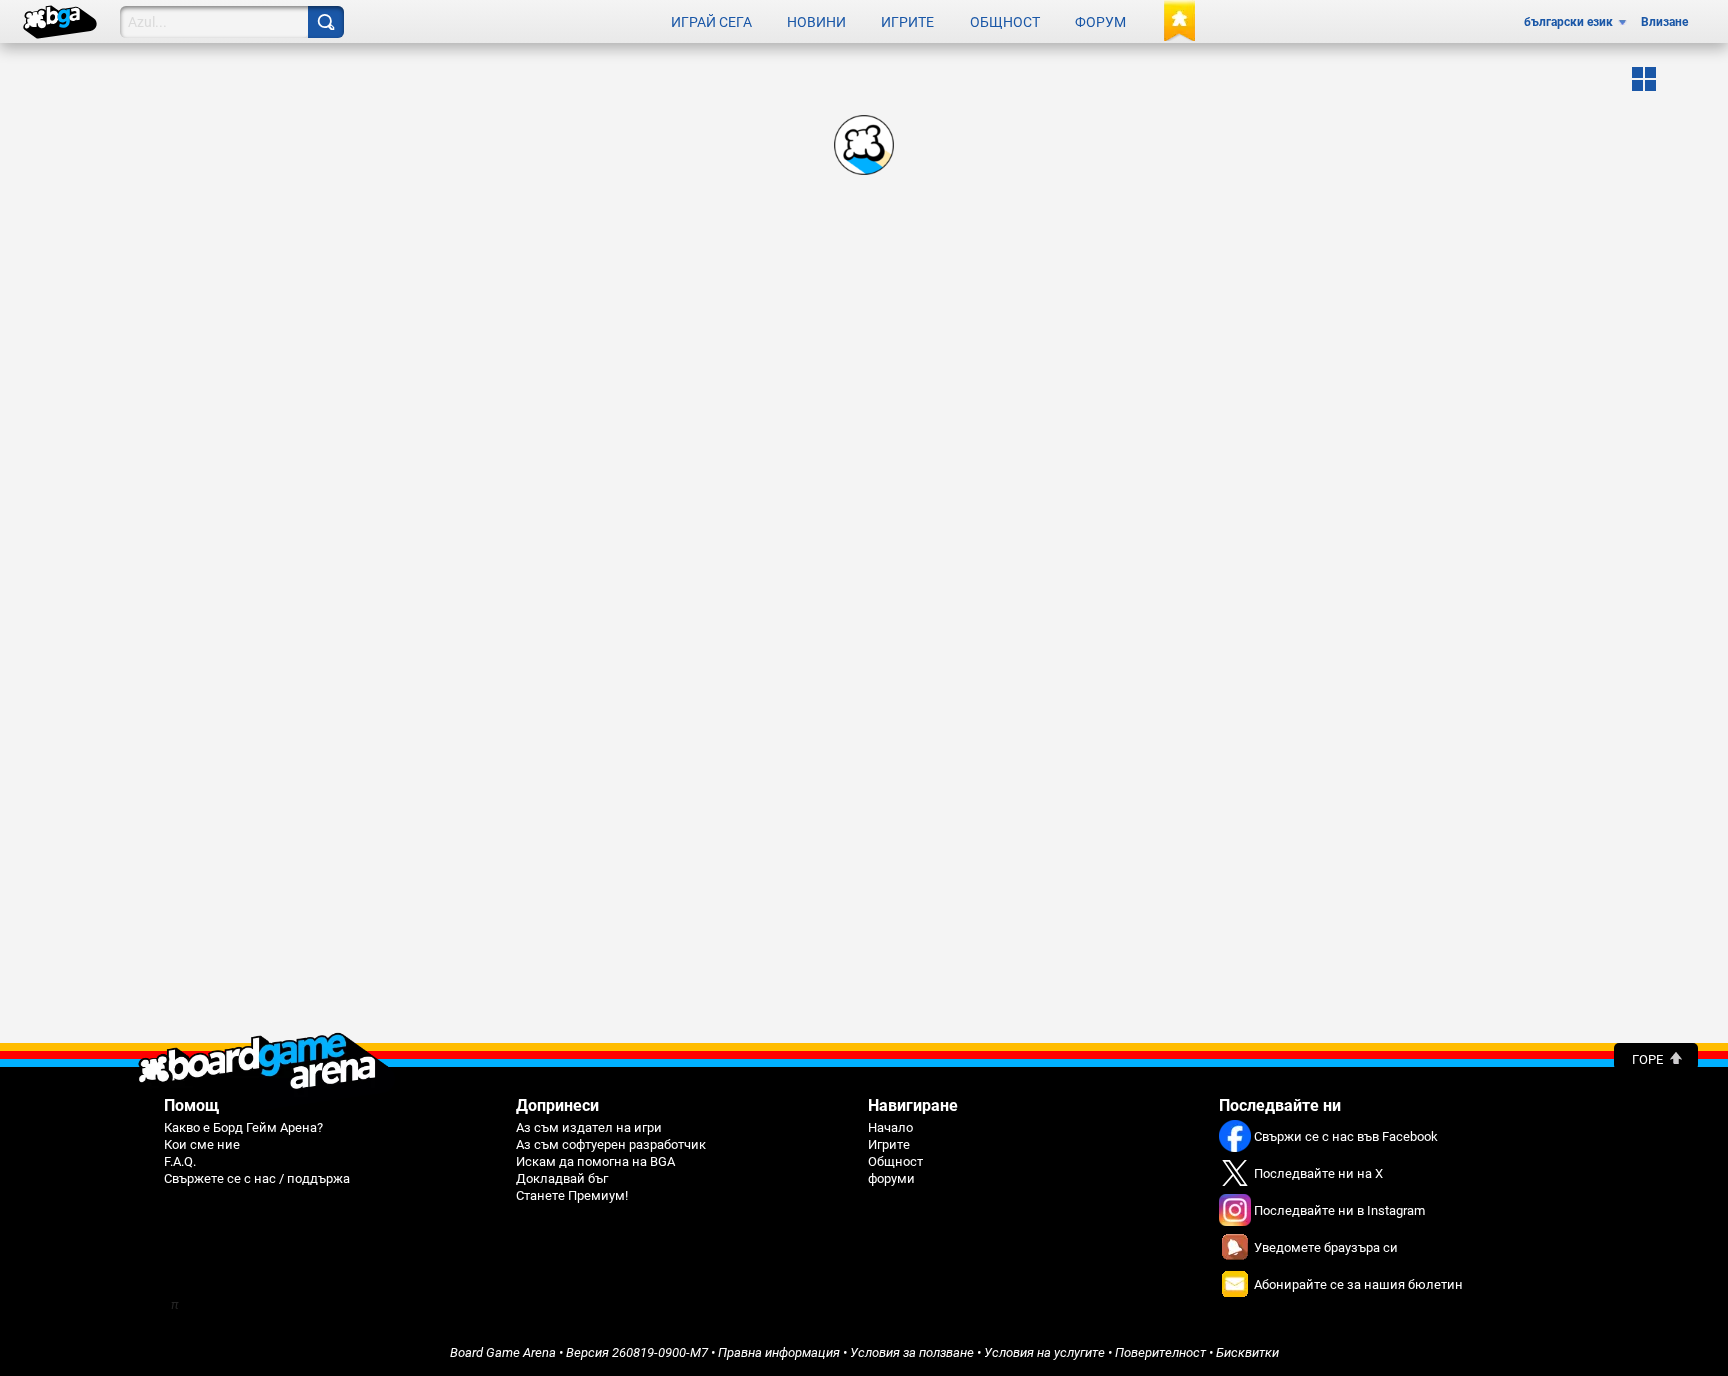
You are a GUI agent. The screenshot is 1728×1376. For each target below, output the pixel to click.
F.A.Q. (180, 1161)
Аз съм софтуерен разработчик (611, 1144)
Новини (816, 22)
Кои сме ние (202, 1144)
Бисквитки (1247, 1352)
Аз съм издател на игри (589, 1127)
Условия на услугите (1044, 1352)
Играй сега (711, 22)
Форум (1100, 22)
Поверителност (1160, 1352)
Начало (890, 1127)
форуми (891, 1178)
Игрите (907, 22)
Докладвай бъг (562, 1178)
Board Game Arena (503, 1352)
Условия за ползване (912, 1352)
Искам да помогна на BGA (595, 1161)
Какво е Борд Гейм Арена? (243, 1127)
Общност (1005, 22)
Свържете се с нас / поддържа (257, 1178)
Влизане (1664, 22)
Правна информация (779, 1352)
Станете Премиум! (572, 1195)
